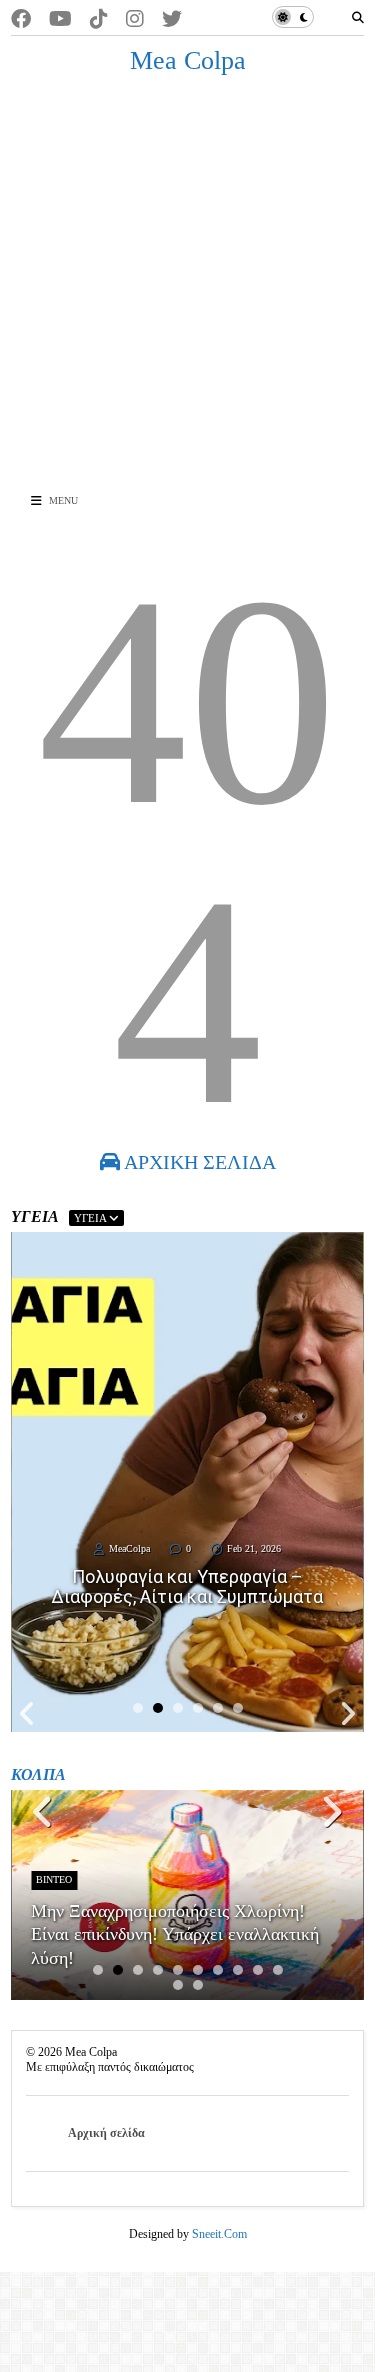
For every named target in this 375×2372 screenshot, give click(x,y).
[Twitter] (172, 19)
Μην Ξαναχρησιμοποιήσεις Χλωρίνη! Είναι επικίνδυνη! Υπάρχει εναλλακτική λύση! (175, 1934)
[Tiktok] (99, 19)
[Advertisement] (187, 283)
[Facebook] (21, 19)
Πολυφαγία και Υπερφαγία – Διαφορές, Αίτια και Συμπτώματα (187, 1587)
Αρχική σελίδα (106, 2133)
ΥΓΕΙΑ (91, 1218)
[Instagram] (135, 19)
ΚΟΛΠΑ (38, 1773)
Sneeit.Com (219, 2234)
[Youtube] (60, 19)
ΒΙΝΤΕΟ (54, 1879)
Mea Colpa (188, 60)
